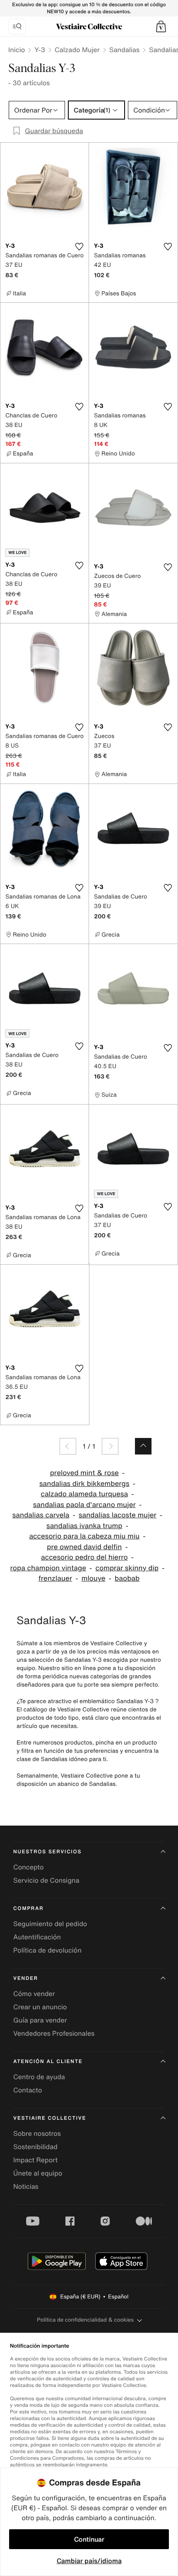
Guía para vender (40, 2020)
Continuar (89, 2539)
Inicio (17, 50)
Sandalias (124, 50)
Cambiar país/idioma (89, 2561)
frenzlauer (55, 1578)
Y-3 (40, 50)
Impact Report (35, 2160)
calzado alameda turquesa (84, 1494)
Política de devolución (47, 1950)
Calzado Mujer (77, 50)
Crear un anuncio (40, 2007)
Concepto (29, 1867)
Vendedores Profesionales (54, 2033)
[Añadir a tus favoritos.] (79, 247)
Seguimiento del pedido (50, 1924)
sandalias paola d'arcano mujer (84, 1505)
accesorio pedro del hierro (84, 1557)
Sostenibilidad (35, 2147)
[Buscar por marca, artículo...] (17, 26)
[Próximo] (110, 1446)
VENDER (26, 1978)
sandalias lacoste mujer (118, 1515)
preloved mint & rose (84, 1473)
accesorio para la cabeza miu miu (84, 1536)
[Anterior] (68, 1446)
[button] (161, 26)
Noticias (26, 2186)
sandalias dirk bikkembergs (84, 1484)
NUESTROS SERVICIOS (47, 1852)
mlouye (94, 1578)
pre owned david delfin (84, 1547)
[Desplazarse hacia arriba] (143, 1446)
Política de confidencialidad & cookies (85, 2320)
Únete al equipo (38, 2173)
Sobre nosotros (37, 2133)
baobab (127, 1578)
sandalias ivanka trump (84, 1526)
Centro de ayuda (39, 2077)
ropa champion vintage (48, 1568)
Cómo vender (34, 1994)
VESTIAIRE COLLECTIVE (50, 2118)
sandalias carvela (41, 1515)
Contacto (28, 2090)
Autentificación (37, 1937)
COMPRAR (28, 1909)
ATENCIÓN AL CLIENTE (48, 2062)
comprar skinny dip (127, 1568)
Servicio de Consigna (46, 1880)
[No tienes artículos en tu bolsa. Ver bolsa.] (161, 26)
